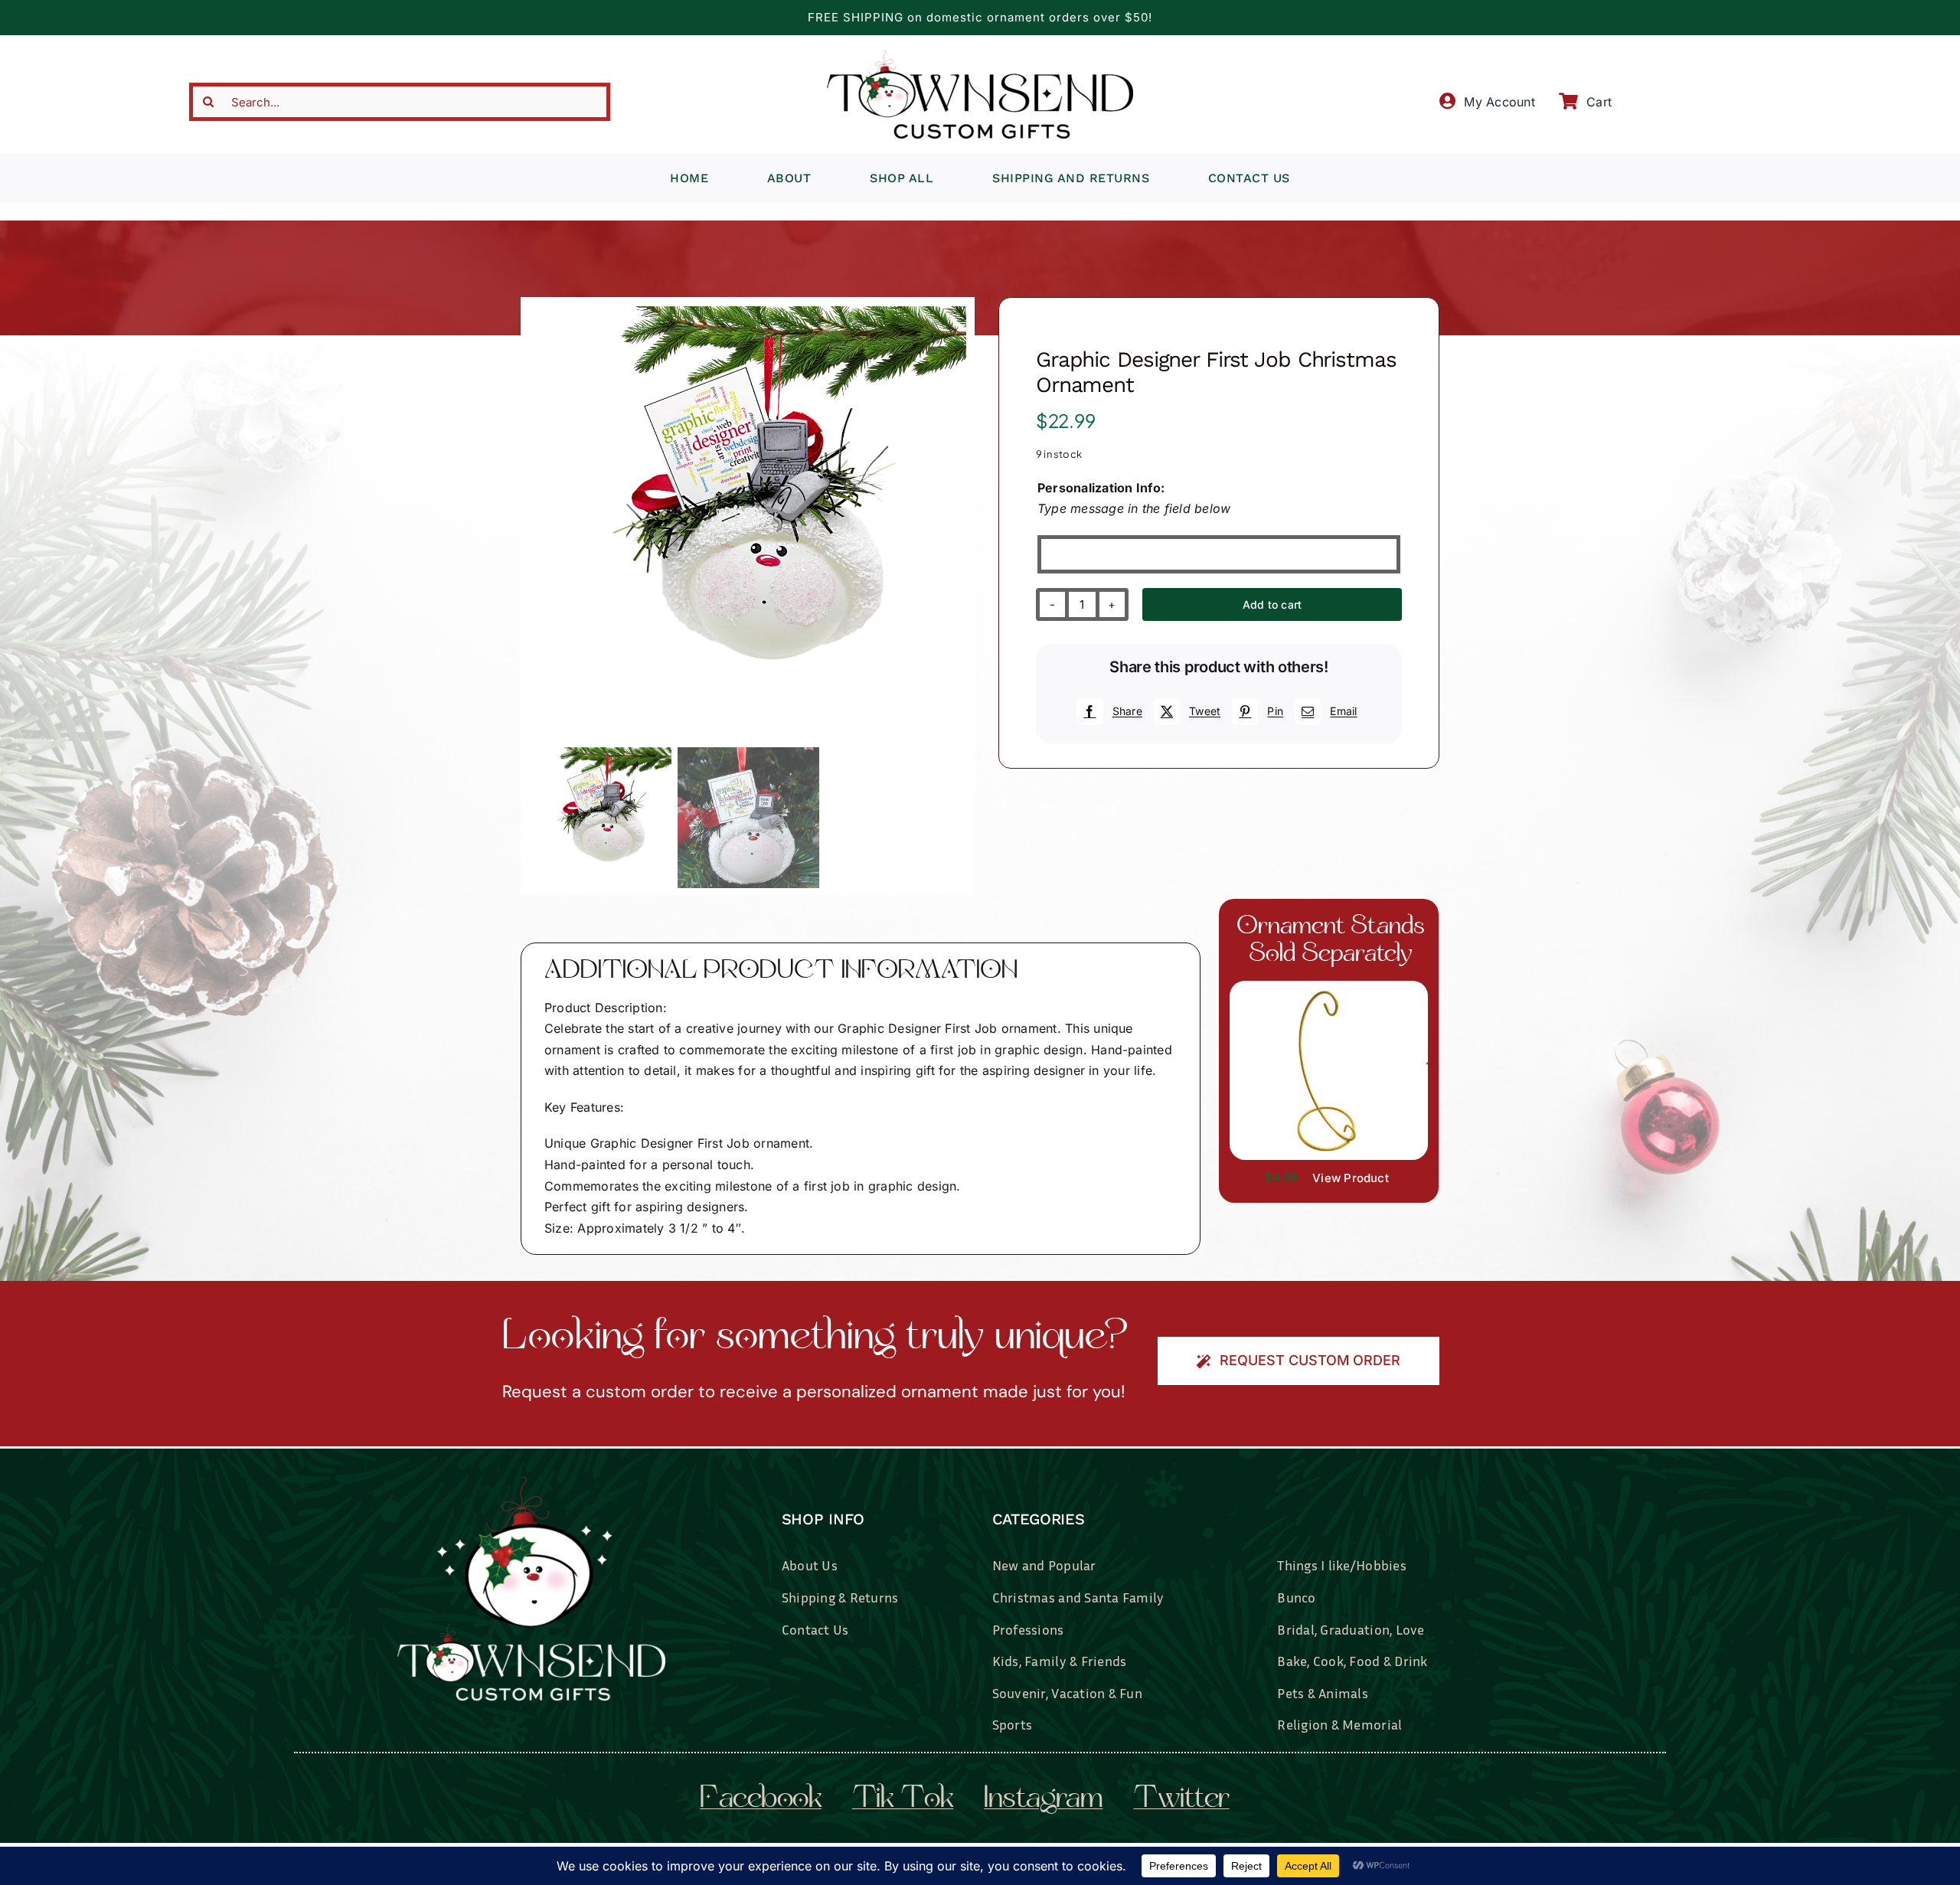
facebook (761, 1800)
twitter (1181, 1800)
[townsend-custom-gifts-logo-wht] (531, 1483)
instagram (1043, 1800)
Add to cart (1272, 604)
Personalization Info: (1101, 488)
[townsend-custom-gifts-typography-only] (980, 57)
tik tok (903, 1800)
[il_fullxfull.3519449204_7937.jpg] (1329, 987)
